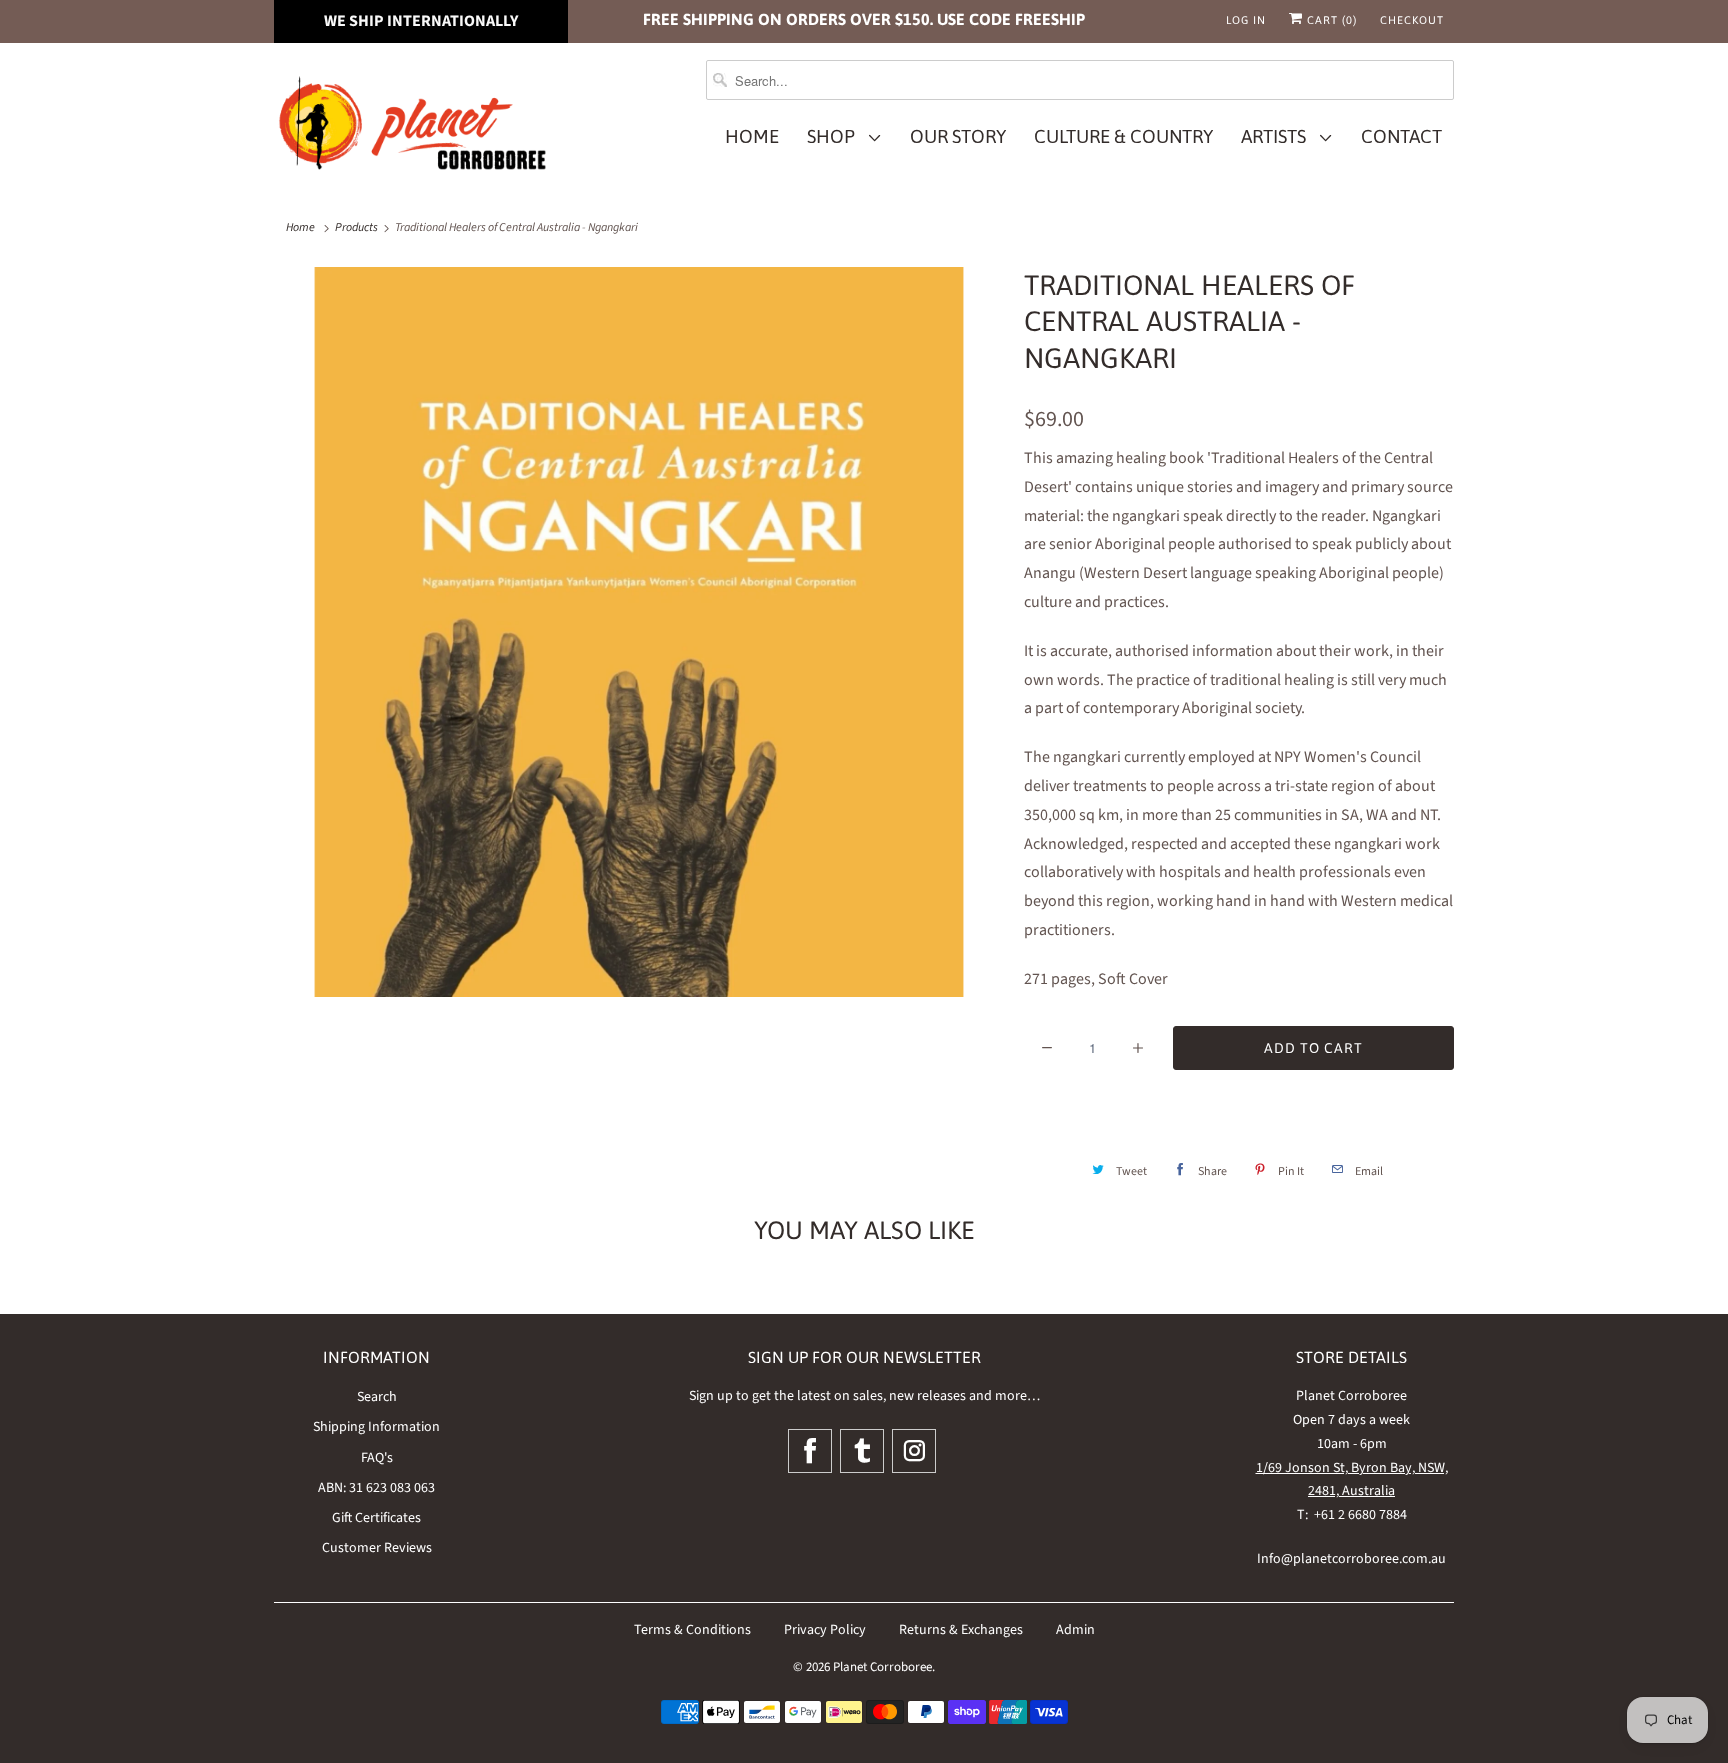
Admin (1075, 1630)
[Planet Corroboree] (414, 127)
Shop (835, 136)
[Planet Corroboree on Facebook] (810, 1451)
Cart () (1330, 20)
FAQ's (377, 1458)
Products (356, 227)
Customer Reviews (377, 1548)
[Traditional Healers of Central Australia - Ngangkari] (639, 632)
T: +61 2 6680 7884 (1352, 1515)
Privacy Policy (825, 1630)
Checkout (1412, 20)
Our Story (958, 136)
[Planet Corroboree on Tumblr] (862, 1451)
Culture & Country (1123, 136)
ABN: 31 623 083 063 (376, 1488)
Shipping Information (376, 1427)
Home (752, 136)
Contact (1401, 136)
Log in (1246, 20)
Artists (1277, 136)
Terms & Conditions (692, 1630)
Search (377, 1397)
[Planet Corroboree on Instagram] (914, 1451)
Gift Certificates (376, 1518)
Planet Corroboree (882, 1667)
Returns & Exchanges (961, 1630)
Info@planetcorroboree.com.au (1351, 1559)
